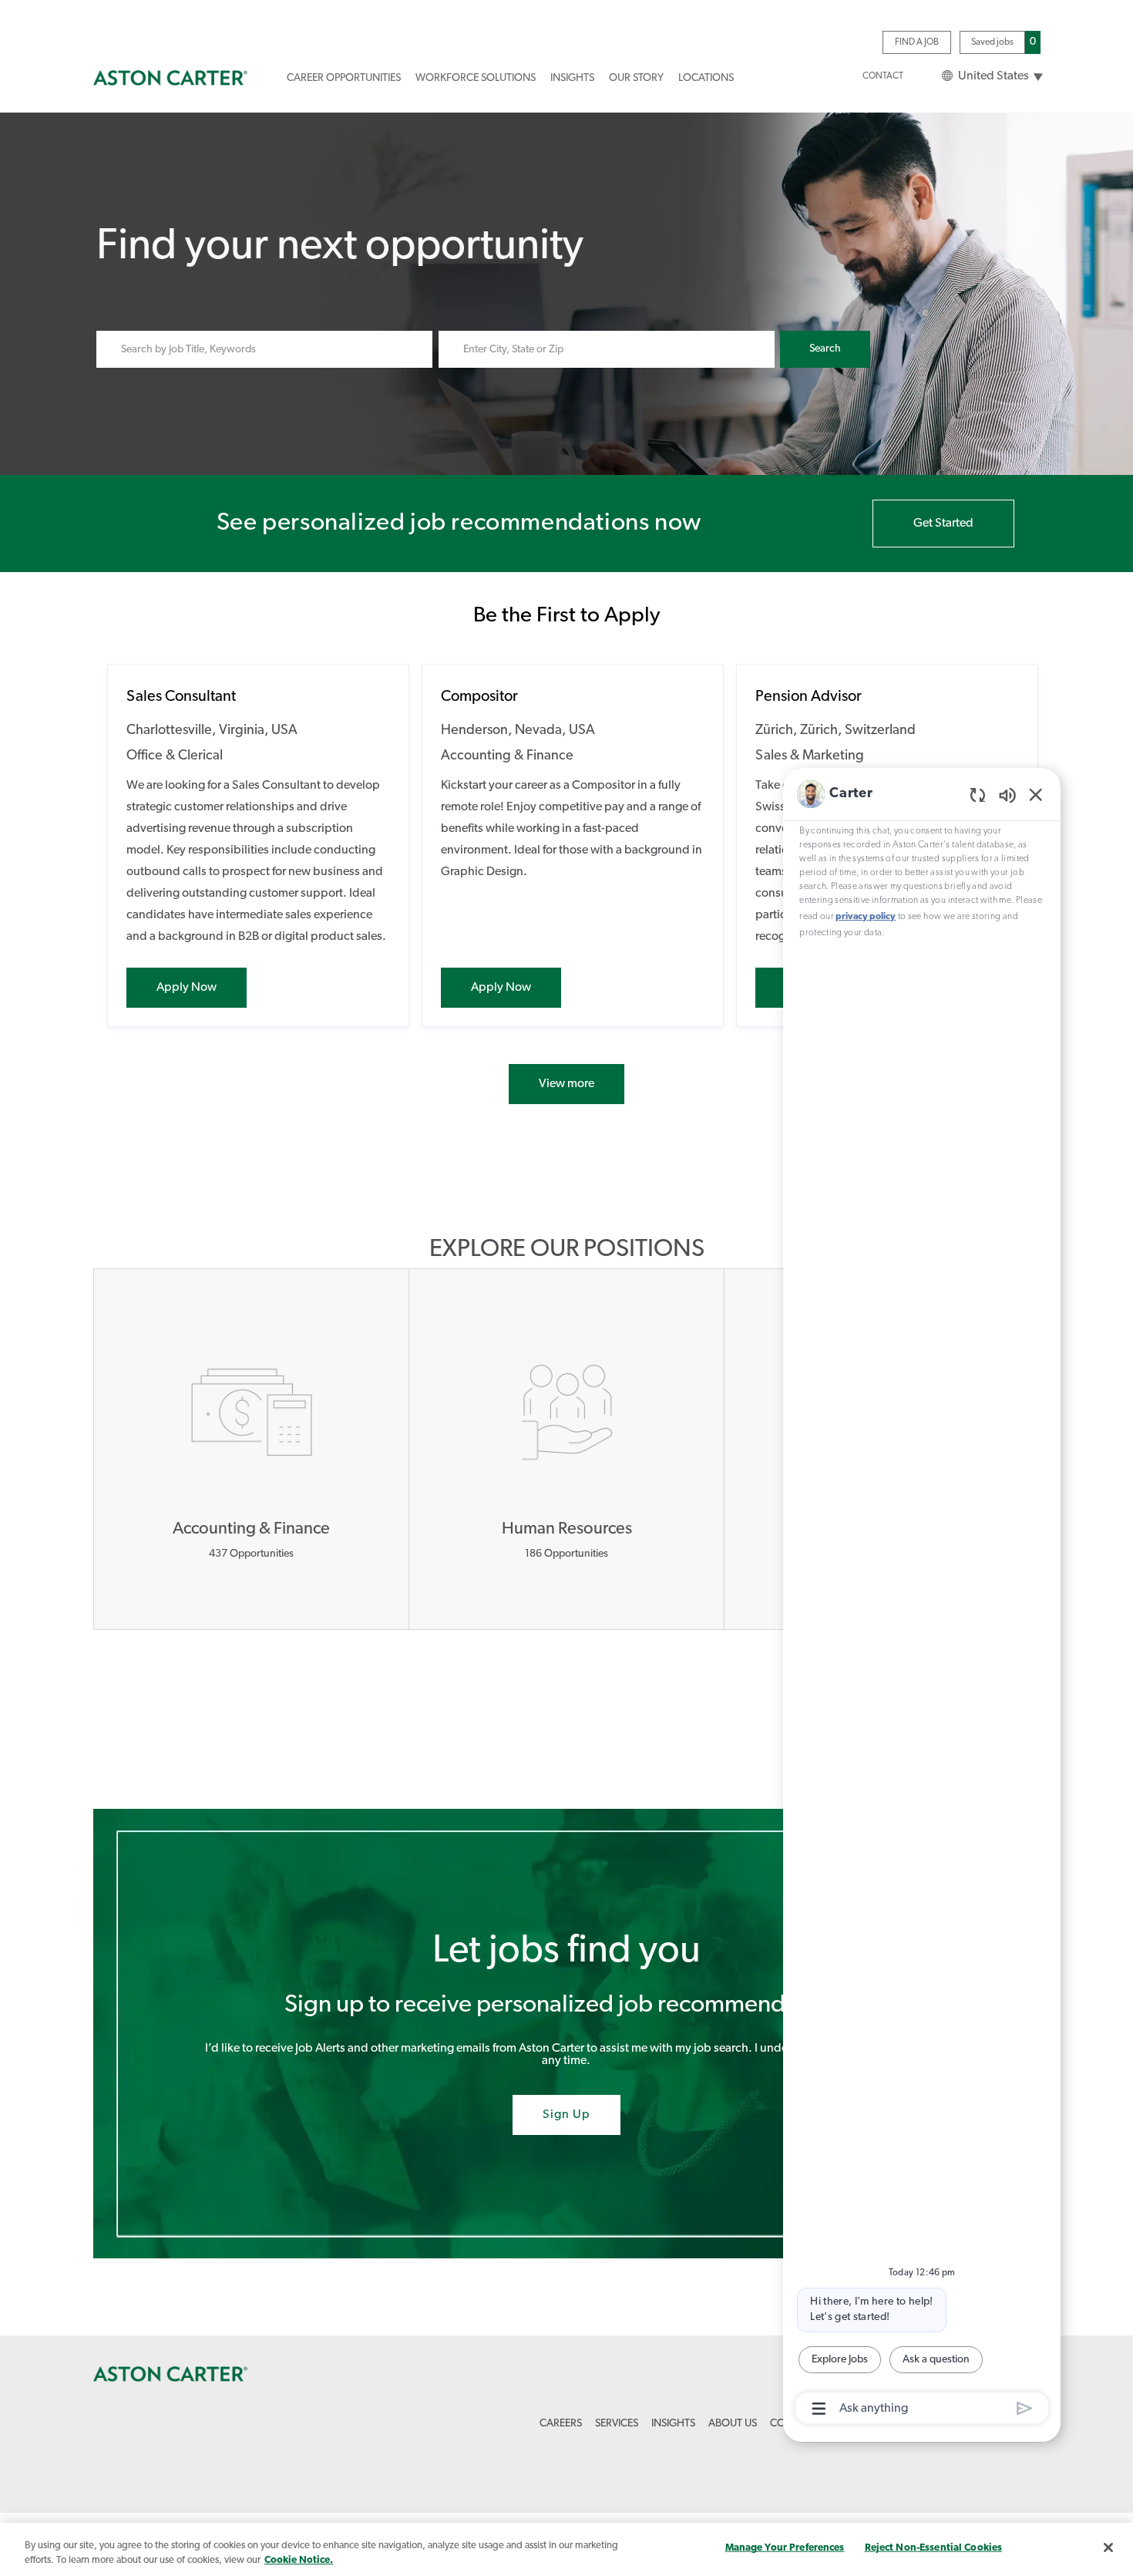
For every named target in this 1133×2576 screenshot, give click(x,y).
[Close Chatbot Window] (1036, 794)
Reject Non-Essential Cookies (934, 2548)
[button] (991, 77)
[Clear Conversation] (978, 795)
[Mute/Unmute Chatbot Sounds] (1007, 795)
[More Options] (819, 2409)
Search (825, 349)
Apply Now (202, 987)
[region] (922, 1602)
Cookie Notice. (299, 2560)
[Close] (1108, 2547)
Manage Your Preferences (785, 2548)
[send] (1025, 2408)
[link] (170, 78)
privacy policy (866, 917)
